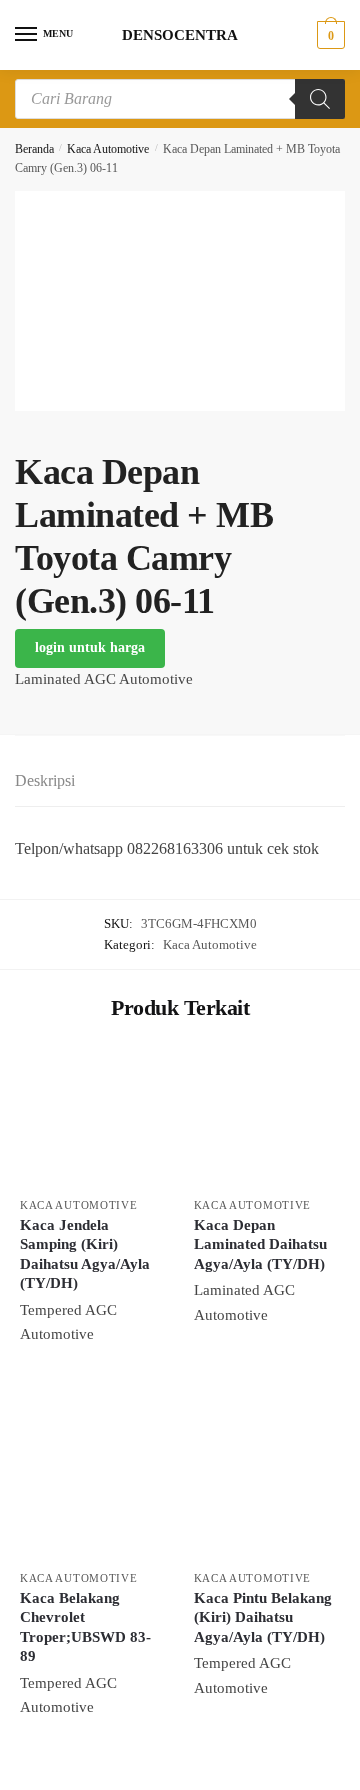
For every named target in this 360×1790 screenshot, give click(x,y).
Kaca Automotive (108, 149)
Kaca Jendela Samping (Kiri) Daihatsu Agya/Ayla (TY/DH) (85, 1254)
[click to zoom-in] (180, 301)
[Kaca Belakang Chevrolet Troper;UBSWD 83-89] (92, 1488)
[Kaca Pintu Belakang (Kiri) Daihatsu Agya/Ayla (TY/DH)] (266, 1488)
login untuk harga (90, 647)
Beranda (34, 149)
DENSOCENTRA (180, 35)
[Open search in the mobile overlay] (180, 99)
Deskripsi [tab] (45, 780)
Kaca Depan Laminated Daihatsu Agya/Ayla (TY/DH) (260, 1244)
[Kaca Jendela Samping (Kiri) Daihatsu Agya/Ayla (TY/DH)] (92, 1115)
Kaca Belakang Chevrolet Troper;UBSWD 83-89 (85, 1627)
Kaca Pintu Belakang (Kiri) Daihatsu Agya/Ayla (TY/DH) (263, 1617)
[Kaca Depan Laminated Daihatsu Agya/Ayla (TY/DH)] (266, 1115)
